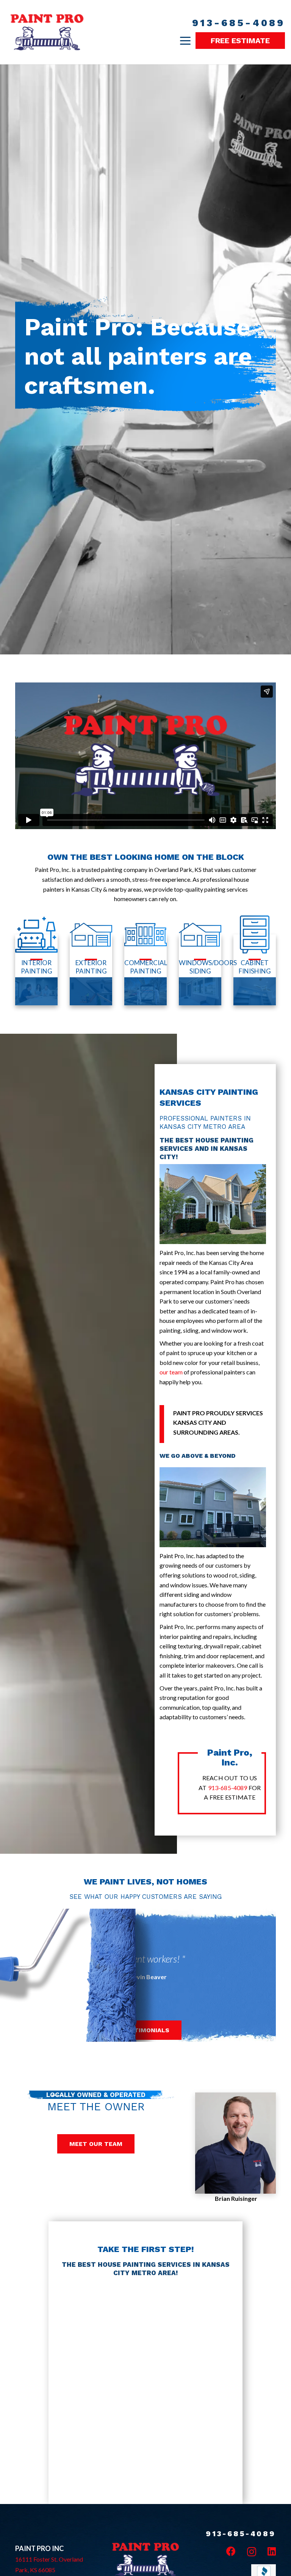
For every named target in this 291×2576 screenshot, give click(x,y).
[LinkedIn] (272, 2551)
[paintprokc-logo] (47, 32)
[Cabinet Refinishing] (255, 970)
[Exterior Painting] (91, 970)
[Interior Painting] (36, 970)
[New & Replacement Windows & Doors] (200, 970)
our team (171, 1372)
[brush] (145, 1975)
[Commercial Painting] (145, 970)
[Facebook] (231, 2551)
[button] (185, 41)
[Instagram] (252, 2552)
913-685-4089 (228, 1788)
